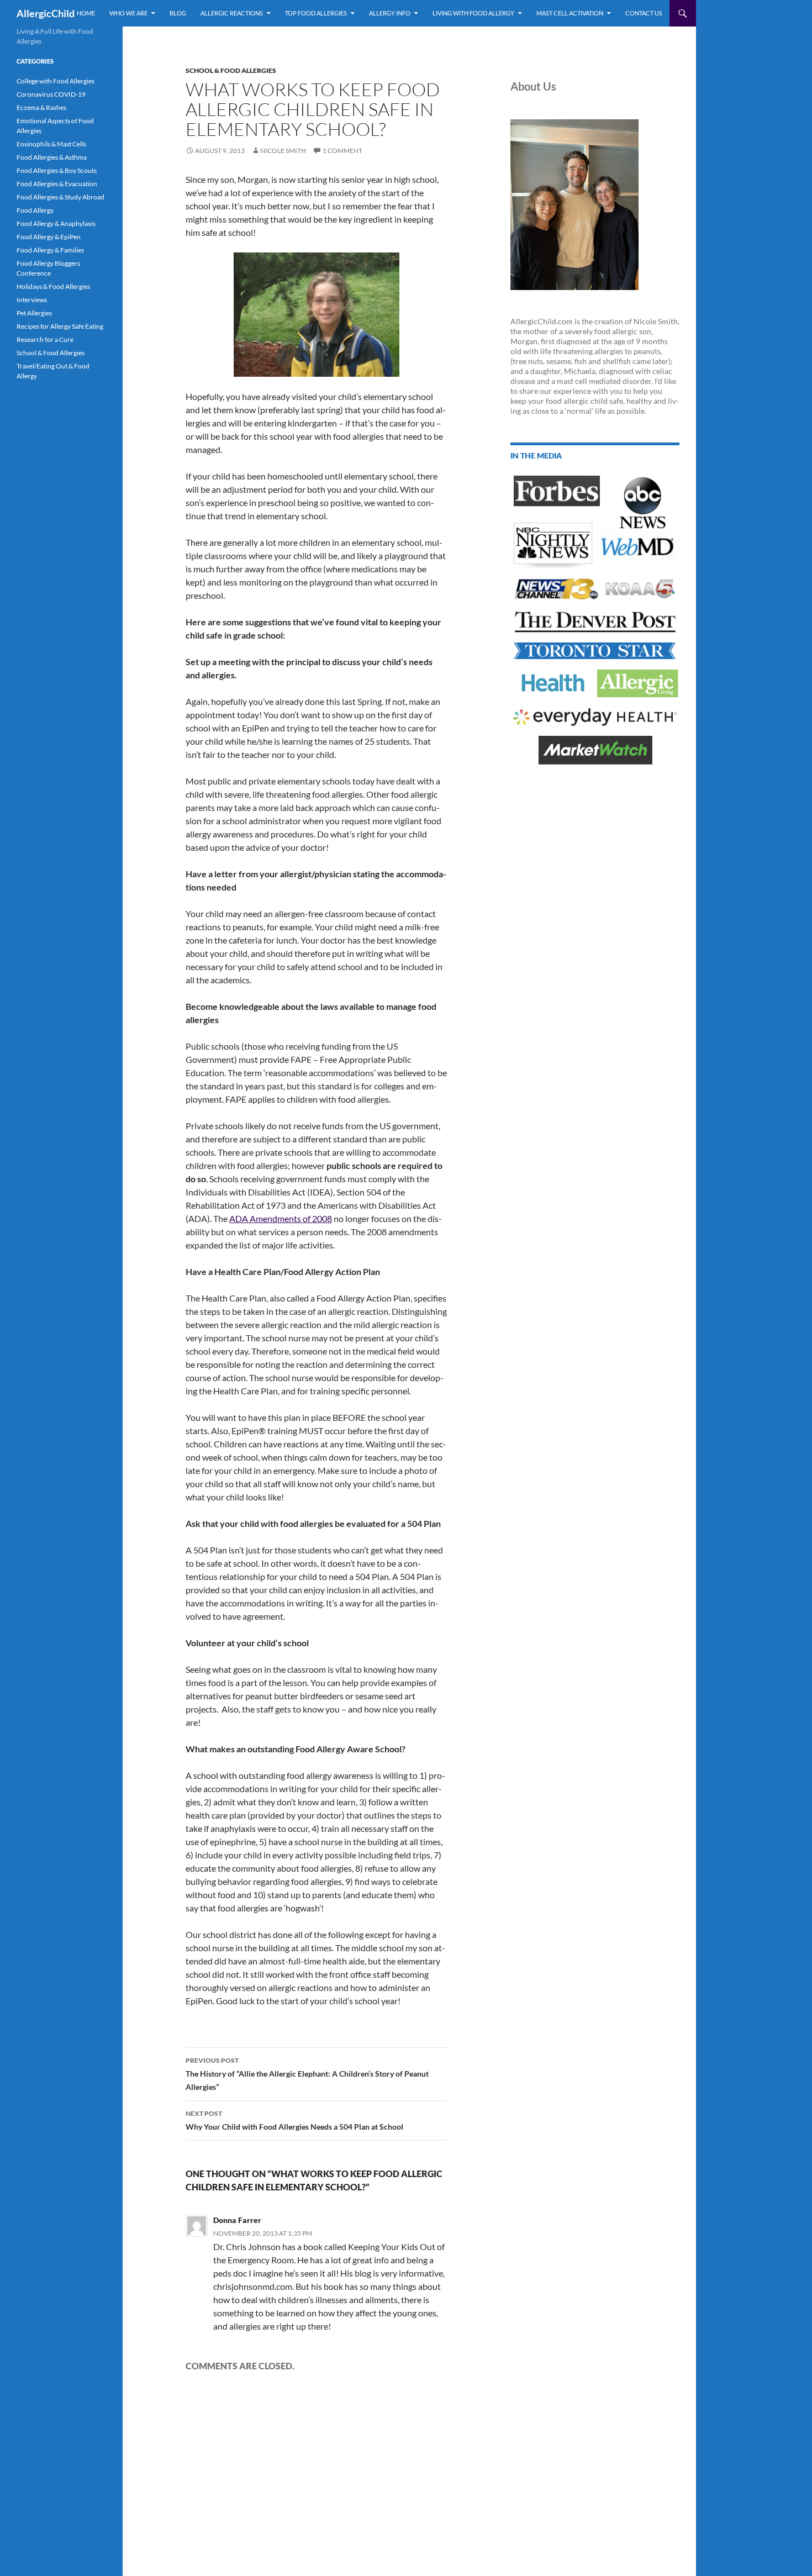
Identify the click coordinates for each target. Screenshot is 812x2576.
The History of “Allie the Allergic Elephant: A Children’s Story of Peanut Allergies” (307, 2074)
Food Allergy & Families (50, 250)
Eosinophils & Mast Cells (51, 144)
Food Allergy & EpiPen (49, 237)
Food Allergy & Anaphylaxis (56, 223)
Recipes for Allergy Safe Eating (60, 326)
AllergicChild (46, 13)
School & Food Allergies (231, 70)
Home (86, 13)
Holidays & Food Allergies (53, 286)
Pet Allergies (34, 313)
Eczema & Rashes (41, 107)
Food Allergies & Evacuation (57, 184)
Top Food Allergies (316, 13)
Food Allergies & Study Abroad (60, 197)
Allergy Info (390, 13)
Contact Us (644, 13)
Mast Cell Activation (570, 13)
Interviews (32, 300)
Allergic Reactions (232, 13)
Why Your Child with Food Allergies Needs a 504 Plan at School (294, 2120)
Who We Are (128, 13)
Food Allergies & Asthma (52, 157)
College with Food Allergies (56, 81)
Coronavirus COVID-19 (51, 94)
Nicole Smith (283, 151)
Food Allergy (35, 210)
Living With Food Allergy (473, 13)
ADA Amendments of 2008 (281, 1218)
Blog (178, 13)
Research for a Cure (45, 339)
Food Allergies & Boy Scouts (57, 170)
